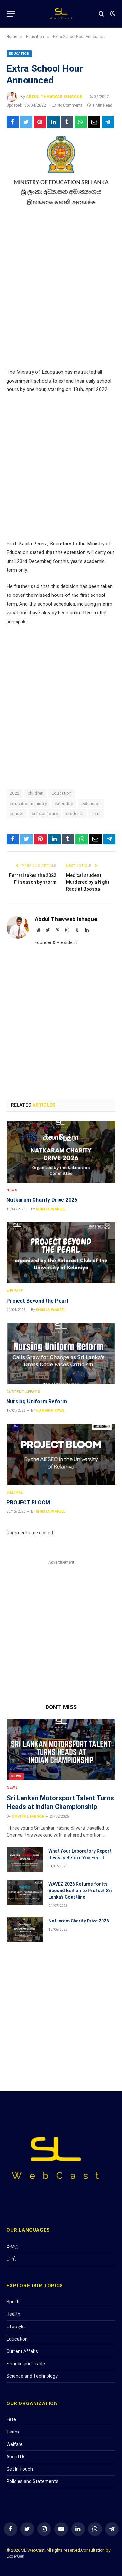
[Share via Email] (94, 122)
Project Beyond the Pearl (37, 1301)
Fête (11, 2419)
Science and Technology (32, 2376)
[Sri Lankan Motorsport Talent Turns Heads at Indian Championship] (61, 1749)
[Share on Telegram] (108, 122)
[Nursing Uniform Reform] (61, 1353)
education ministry (28, 803)
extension (91, 803)
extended (64, 803)
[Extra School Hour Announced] (61, 172)
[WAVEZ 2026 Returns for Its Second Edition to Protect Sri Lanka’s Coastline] (25, 1892)
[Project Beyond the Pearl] (61, 1252)
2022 (15, 793)
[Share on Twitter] (26, 122)
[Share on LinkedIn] (54, 122)
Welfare (15, 2444)
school (17, 813)
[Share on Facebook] (13, 122)
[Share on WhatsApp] (81, 122)
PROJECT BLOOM (28, 1503)
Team (13, 2432)
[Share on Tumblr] (67, 122)
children (36, 793)
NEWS (16, 1776)
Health (13, 2314)
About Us (16, 2457)
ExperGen (15, 2556)
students (75, 813)
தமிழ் (11, 2258)
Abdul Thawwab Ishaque (54, 97)
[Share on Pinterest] (40, 122)
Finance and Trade (26, 2364)
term (96, 813)
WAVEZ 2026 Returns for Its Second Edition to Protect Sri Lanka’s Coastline (80, 1891)
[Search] (101, 14)
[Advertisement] (61, 289)
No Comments (70, 105)
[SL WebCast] (61, 14)
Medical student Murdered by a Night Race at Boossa (88, 882)
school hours (45, 813)
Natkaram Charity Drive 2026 (42, 1200)
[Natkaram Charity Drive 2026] (61, 1152)
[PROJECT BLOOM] (61, 1454)
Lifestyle (16, 2327)
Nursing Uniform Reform (37, 1401)
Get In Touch (20, 2469)
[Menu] (11, 14)
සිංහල (12, 2246)
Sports (14, 2302)
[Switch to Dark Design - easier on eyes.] (112, 14)
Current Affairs (22, 2351)
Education (19, 54)
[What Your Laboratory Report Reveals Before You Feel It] (25, 1860)
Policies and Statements (33, 2481)
